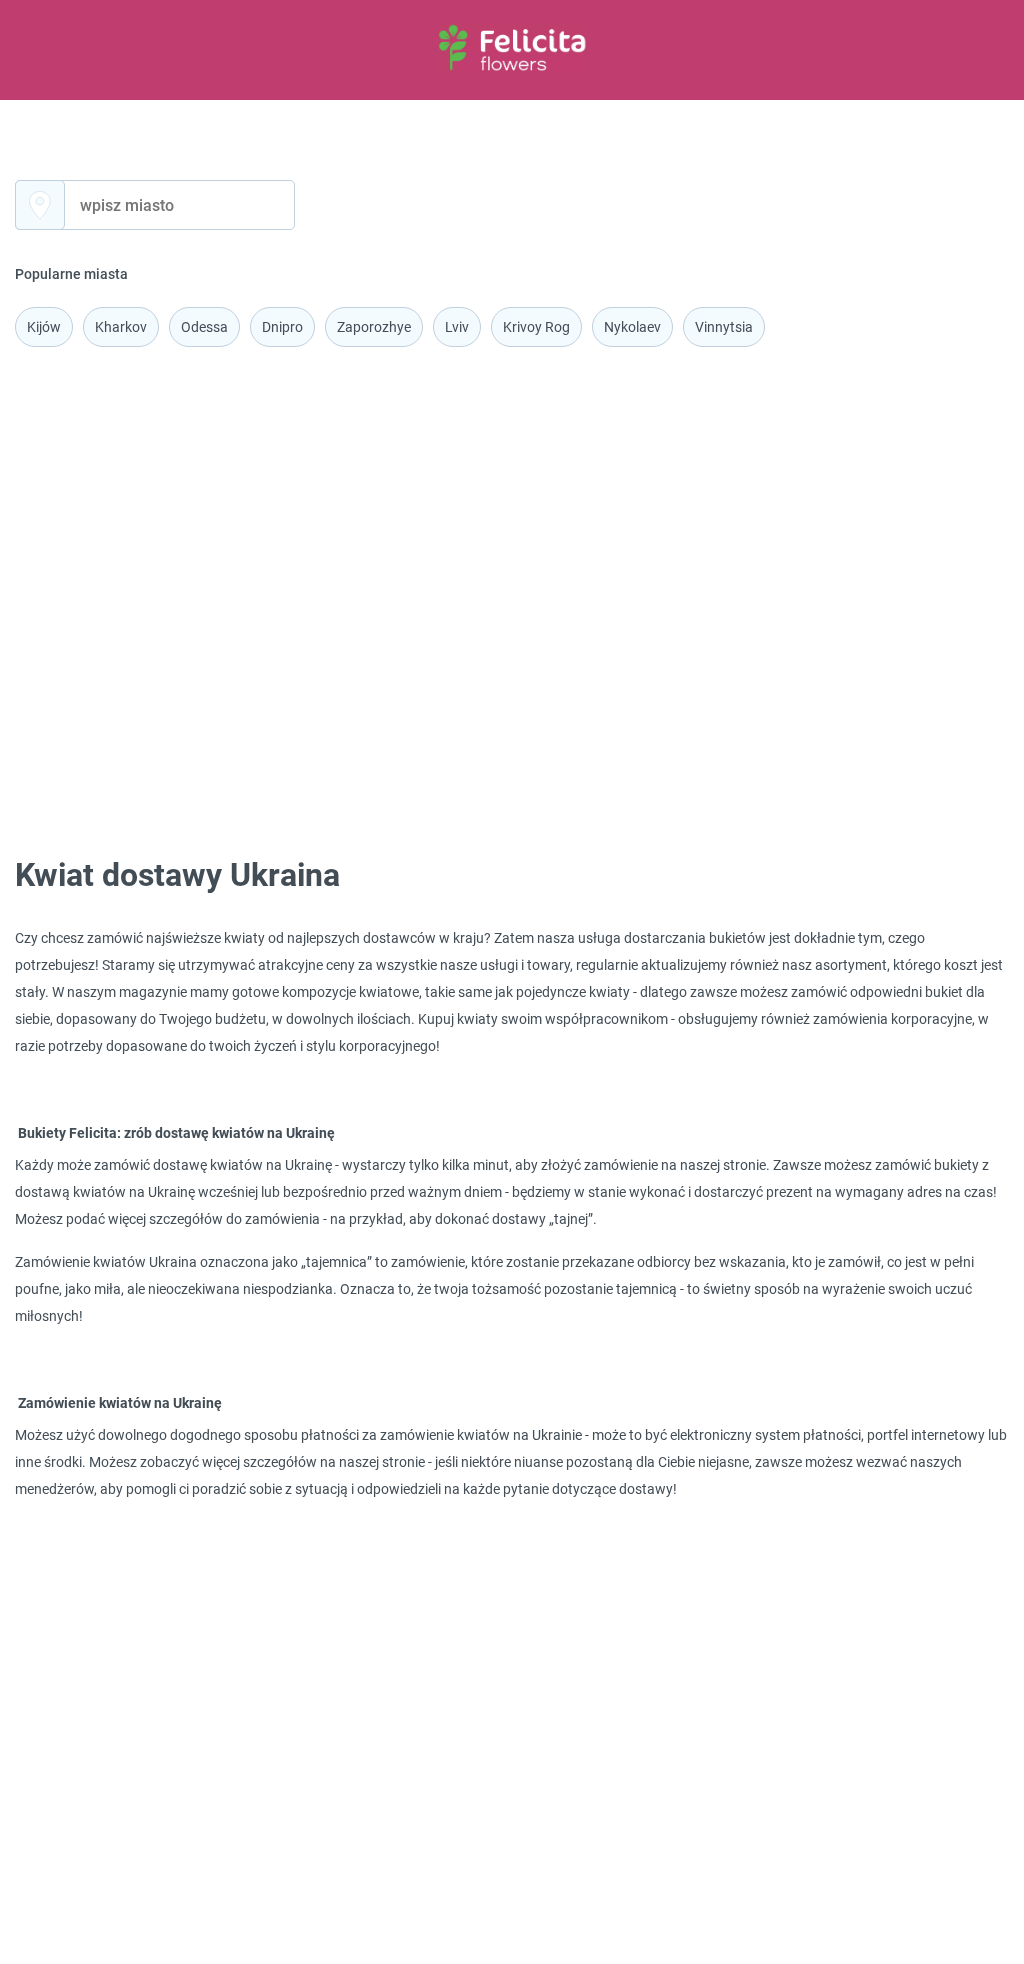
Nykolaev (632, 327)
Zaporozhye (374, 327)
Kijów (44, 327)
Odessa (204, 327)
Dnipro (282, 327)
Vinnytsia (724, 327)
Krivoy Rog (536, 327)
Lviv (457, 327)
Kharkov (121, 327)
